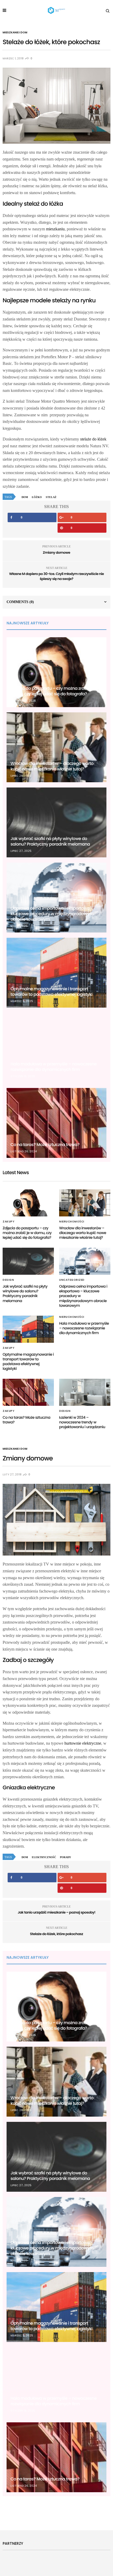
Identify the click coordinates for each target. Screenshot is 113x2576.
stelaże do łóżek (93, 439)
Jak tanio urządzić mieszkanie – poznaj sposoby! (56, 1912)
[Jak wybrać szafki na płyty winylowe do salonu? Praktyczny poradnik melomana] (56, 822)
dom (25, 497)
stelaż (51, 497)
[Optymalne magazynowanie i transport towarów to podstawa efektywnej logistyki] (56, 973)
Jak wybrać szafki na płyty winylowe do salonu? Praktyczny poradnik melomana (50, 841)
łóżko (37, 497)
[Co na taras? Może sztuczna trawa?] (56, 1123)
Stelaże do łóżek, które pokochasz (56, 1934)
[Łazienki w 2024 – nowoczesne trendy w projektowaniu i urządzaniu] (85, 1392)
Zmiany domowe (56, 553)
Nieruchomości (72, 1222)
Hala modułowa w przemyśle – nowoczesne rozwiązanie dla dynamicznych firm (54, 1067)
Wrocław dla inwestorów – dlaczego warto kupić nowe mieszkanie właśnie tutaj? (52, 766)
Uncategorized (72, 1280)
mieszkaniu (55, 229)
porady (65, 1857)
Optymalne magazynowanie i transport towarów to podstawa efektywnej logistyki (52, 992)
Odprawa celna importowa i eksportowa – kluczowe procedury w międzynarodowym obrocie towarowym (52, 914)
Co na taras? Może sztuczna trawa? (45, 1145)
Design (8, 1280)
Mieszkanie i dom (15, 33)
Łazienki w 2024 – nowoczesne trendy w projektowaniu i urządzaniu (82, 1422)
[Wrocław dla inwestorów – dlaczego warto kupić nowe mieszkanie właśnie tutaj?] (56, 747)
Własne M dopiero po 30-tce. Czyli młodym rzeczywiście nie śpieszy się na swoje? (57, 576)
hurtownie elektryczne (83, 1743)
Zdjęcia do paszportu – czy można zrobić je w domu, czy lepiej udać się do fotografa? (55, 691)
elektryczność (44, 1857)
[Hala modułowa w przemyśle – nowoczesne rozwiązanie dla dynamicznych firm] (56, 1048)
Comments (20, 602)
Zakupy (9, 1222)
